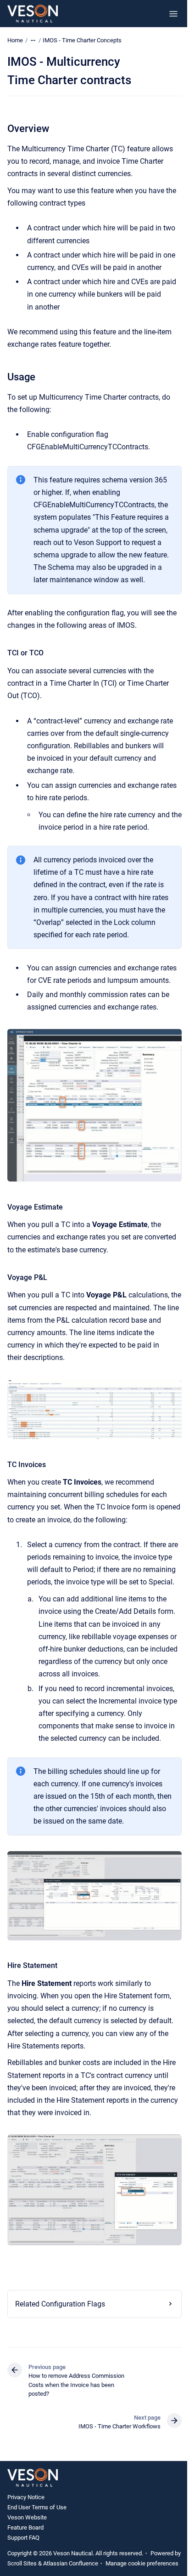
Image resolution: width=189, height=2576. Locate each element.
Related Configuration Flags (60, 2338)
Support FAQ (23, 2572)
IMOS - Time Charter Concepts (82, 40)
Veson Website (27, 2551)
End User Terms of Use (37, 2541)
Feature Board (25, 2561)
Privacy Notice (26, 2531)
